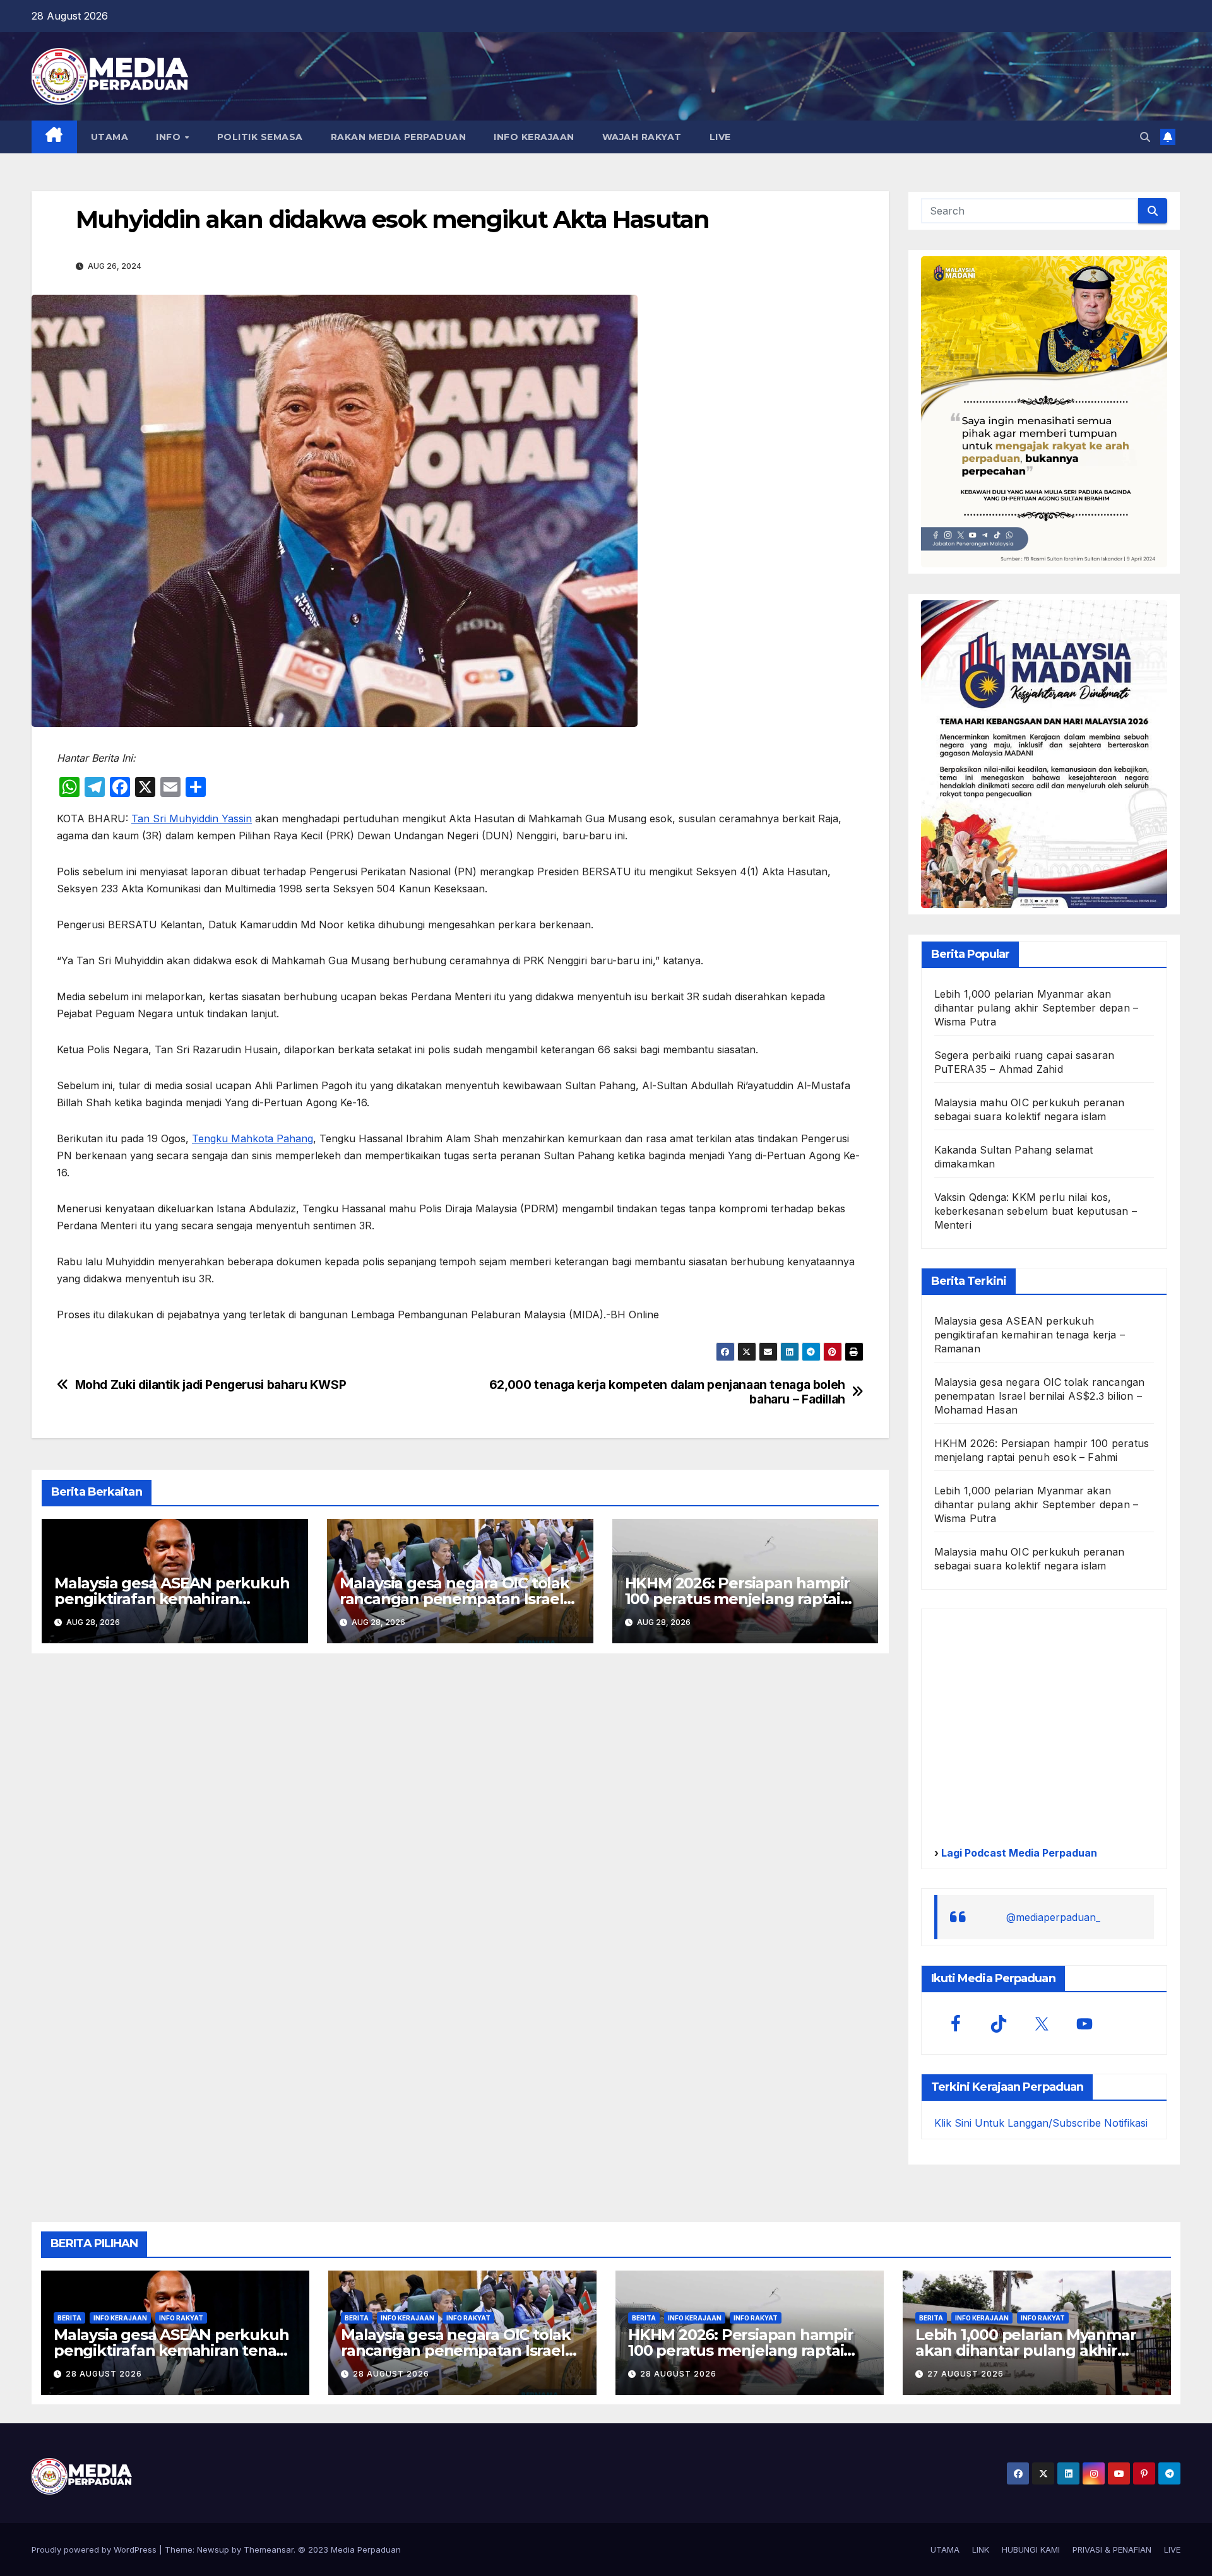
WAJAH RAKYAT (642, 137)
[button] (1145, 137)
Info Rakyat (181, 2318)
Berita (69, 2318)
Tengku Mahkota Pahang (252, 1138)
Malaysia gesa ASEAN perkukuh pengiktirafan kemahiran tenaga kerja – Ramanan (172, 1599)
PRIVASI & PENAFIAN (1112, 2549)
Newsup (213, 2549)
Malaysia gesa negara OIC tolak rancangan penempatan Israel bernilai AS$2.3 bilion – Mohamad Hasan (1040, 1396)
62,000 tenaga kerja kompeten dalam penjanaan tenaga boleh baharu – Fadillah (667, 1392)
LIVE (720, 137)
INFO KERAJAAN (534, 137)
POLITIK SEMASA (260, 137)
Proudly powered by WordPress (95, 2549)
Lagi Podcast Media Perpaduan (1018, 1853)
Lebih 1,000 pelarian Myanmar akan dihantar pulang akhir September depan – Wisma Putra (1037, 1008)
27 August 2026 (965, 2374)
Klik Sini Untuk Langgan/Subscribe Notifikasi (1041, 2123)
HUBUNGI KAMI (1031, 2549)
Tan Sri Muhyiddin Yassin (192, 818)
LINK (981, 2549)
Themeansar (269, 2549)
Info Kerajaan (120, 2318)
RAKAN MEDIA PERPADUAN (399, 137)
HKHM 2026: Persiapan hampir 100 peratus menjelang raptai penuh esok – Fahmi (738, 1599)
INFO (170, 137)
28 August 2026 (104, 2374)
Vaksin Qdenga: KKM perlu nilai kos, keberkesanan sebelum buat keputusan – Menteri (1036, 1211)
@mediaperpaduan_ (1053, 1917)
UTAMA (110, 137)
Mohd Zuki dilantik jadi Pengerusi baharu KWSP (211, 1385)
